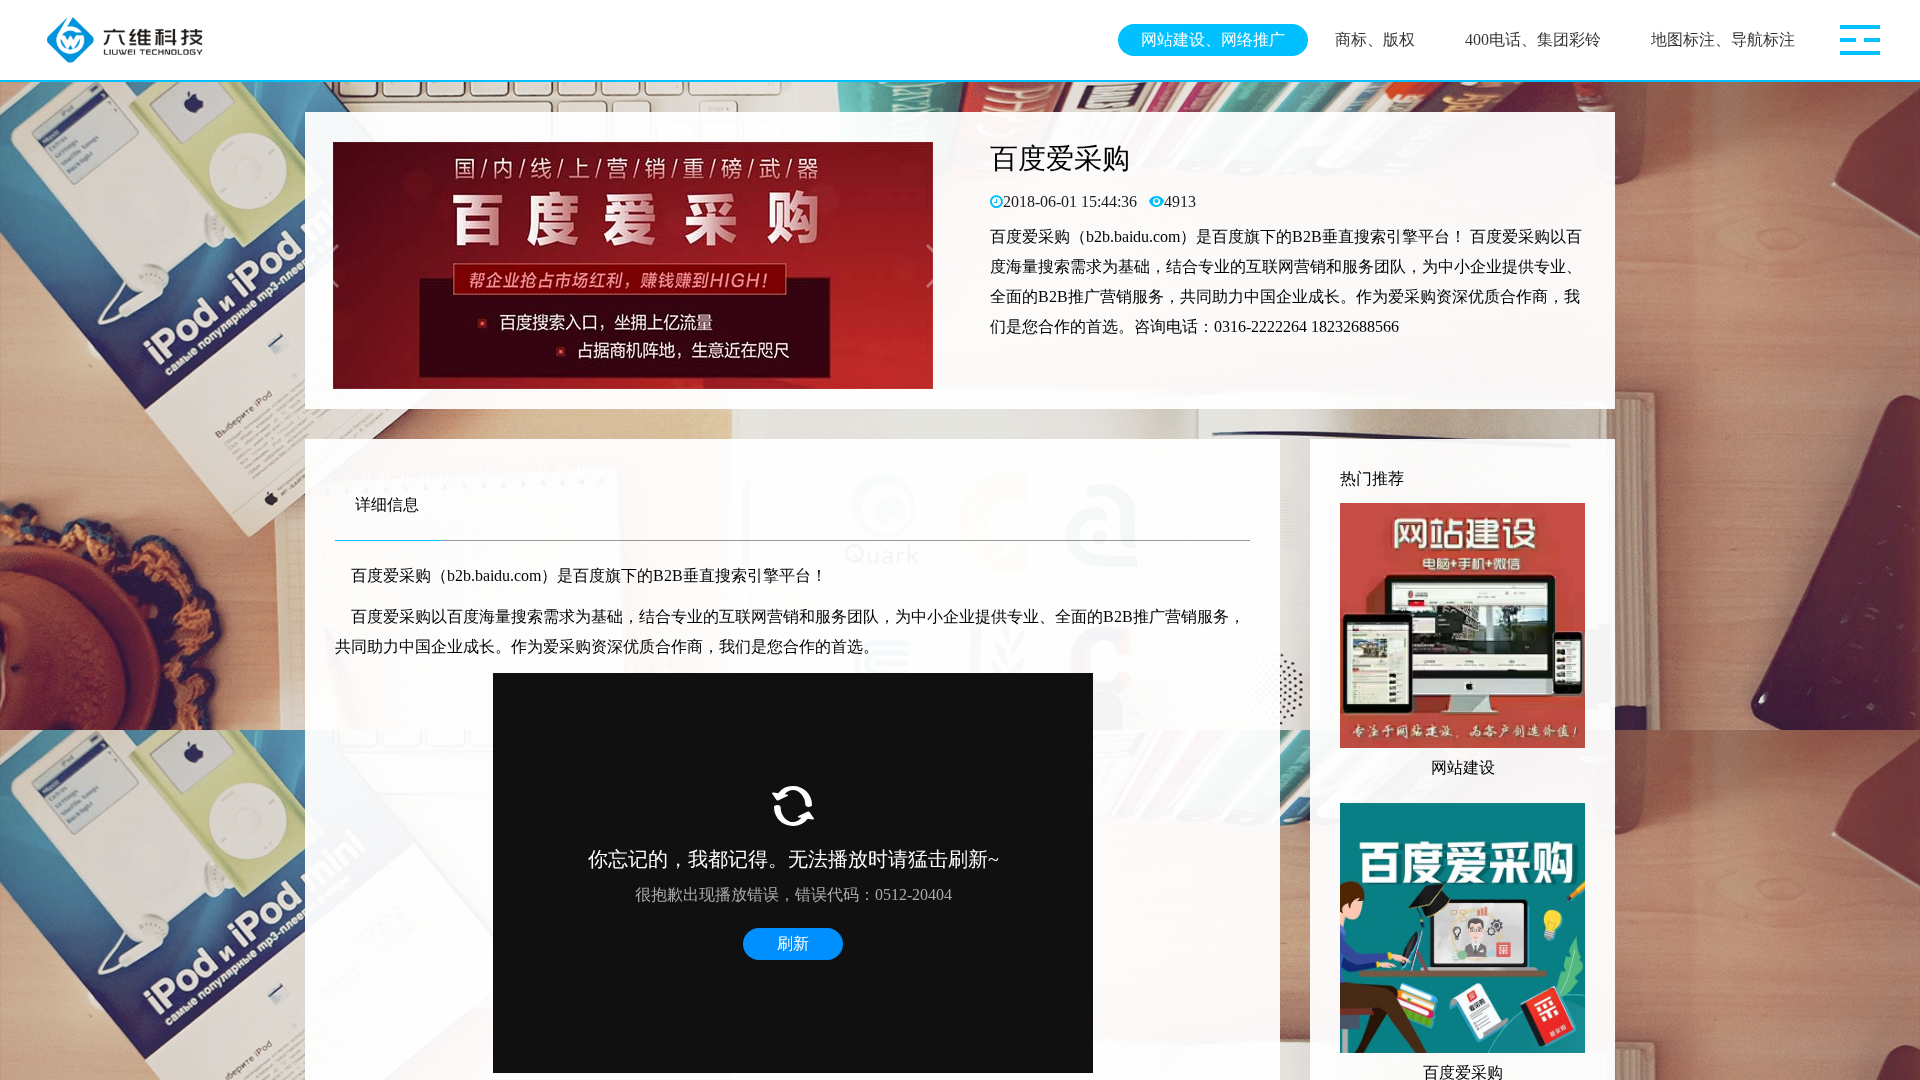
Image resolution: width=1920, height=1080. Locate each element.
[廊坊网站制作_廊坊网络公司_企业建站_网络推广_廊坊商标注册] (133, 40)
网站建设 (1463, 767)
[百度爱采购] (1462, 928)
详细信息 (387, 504)
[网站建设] (1462, 625)
